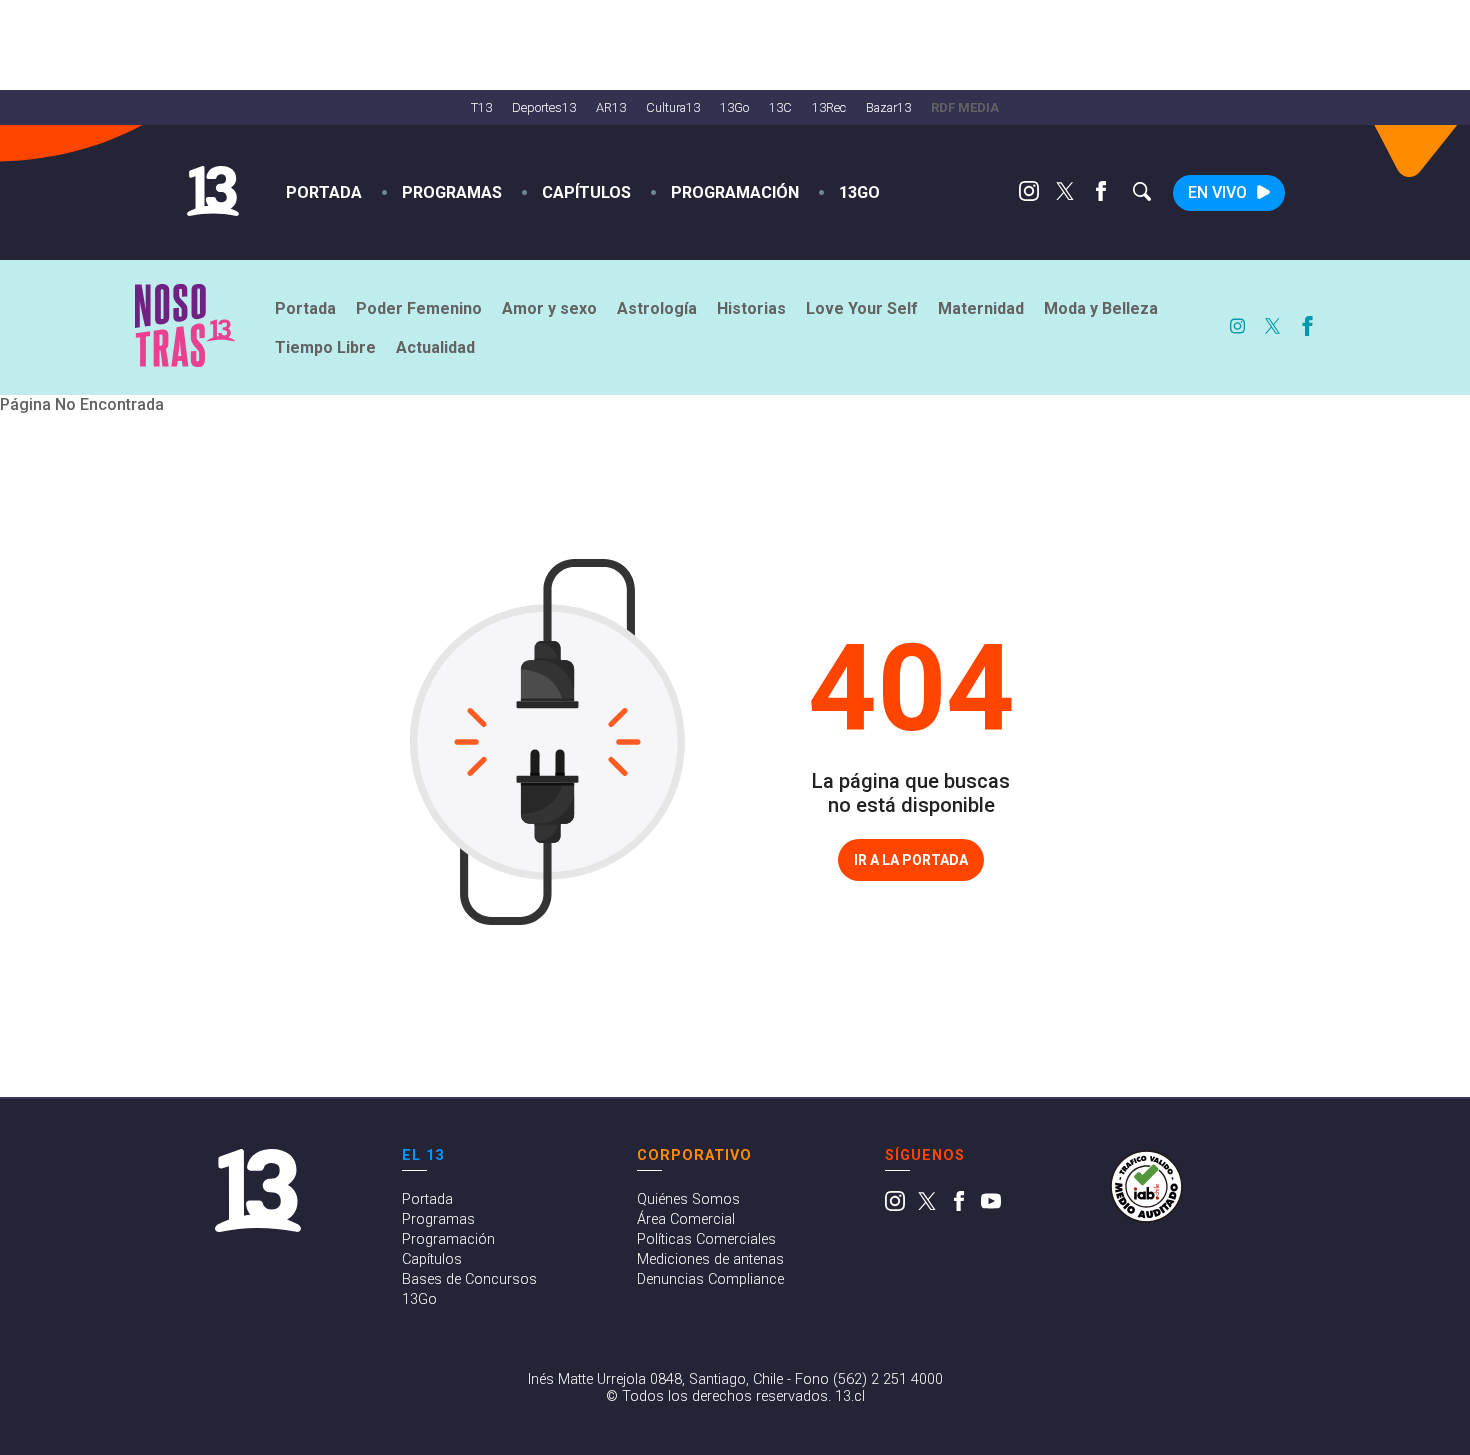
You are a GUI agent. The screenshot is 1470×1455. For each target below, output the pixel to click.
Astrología (657, 308)
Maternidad (981, 308)
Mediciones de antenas (710, 1259)
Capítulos (586, 192)
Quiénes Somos (688, 1199)
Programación (735, 192)
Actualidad (435, 347)
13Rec (829, 107)
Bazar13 (888, 107)
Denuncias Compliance (710, 1279)
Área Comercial (686, 1219)
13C (780, 107)
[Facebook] (1101, 195)
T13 (481, 107)
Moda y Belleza (1101, 308)
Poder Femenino (419, 308)
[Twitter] (1065, 195)
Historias (751, 308)
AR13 (611, 107)
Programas (452, 192)
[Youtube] (991, 1206)
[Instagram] (1029, 195)
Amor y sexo (549, 308)
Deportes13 (544, 107)
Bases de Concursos (469, 1279)
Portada (324, 192)
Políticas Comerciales (706, 1239)
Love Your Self (862, 308)
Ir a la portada (911, 860)
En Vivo (1217, 192)
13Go (734, 107)
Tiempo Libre (325, 347)
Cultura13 (673, 107)
